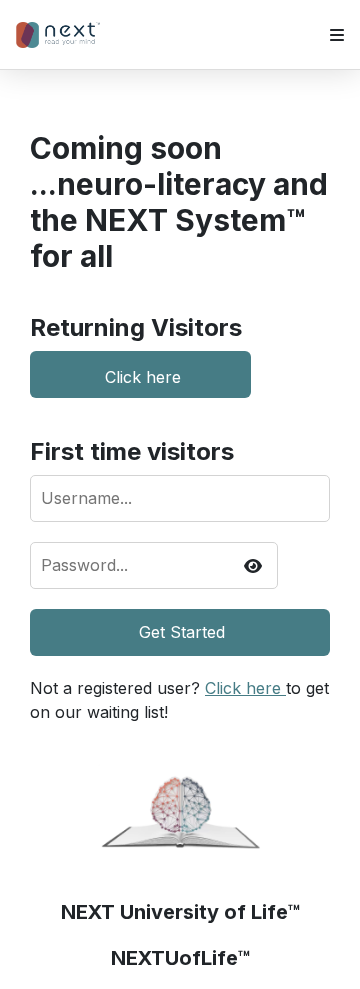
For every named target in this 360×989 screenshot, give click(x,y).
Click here (143, 375)
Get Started (182, 632)
